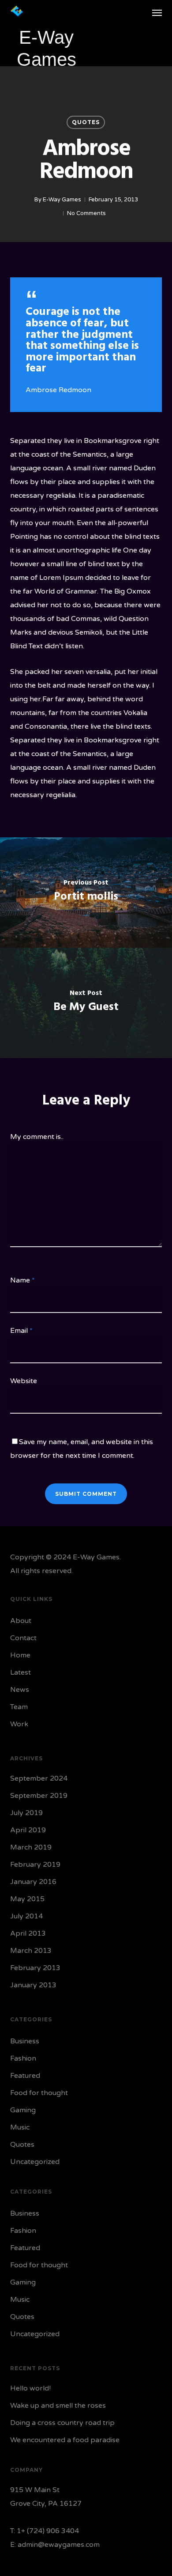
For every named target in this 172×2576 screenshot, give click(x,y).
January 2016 (33, 1882)
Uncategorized (35, 2162)
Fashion (23, 2058)
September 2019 (39, 1796)
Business (25, 2041)
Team (19, 1707)
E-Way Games (62, 200)
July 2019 (26, 1813)
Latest (21, 1672)
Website (24, 1381)
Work (19, 1724)
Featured (25, 2076)
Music (20, 2127)
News (20, 1690)
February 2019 (35, 1865)
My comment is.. (37, 1137)
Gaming (23, 2110)
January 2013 (33, 1985)
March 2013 (31, 1951)
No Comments (86, 213)
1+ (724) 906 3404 (48, 2531)
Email (21, 1331)
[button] (157, 12)
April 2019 (28, 1830)
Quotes (86, 122)
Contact (23, 1638)
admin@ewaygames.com (59, 2545)
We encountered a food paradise (65, 2440)
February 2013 (35, 1968)
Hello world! (30, 2388)
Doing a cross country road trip (62, 2423)
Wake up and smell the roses (58, 2406)
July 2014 (26, 1916)
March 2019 (31, 1847)
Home (20, 1655)
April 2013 (28, 1933)
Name (22, 1280)
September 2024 (39, 1778)
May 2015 (27, 1899)
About (21, 1621)
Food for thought (39, 2093)
